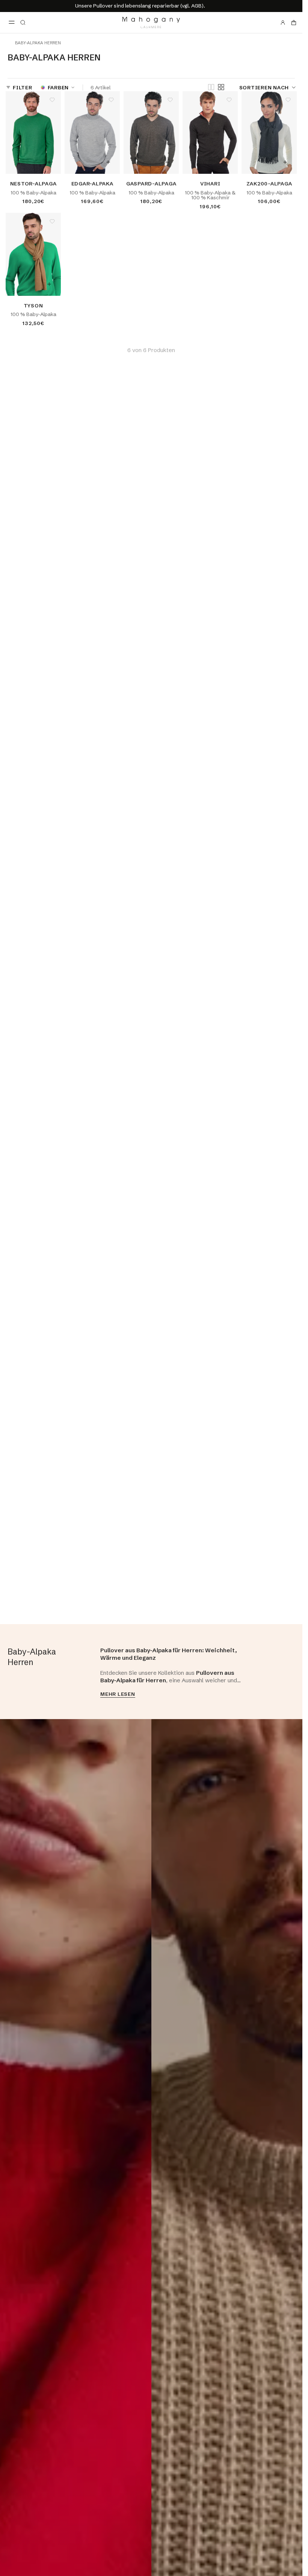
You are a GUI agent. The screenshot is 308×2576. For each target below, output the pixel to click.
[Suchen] (23, 23)
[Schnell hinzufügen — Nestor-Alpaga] (49, 162)
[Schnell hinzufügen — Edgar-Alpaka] (108, 162)
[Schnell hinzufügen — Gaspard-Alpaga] (167, 162)
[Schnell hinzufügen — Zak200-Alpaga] (285, 162)
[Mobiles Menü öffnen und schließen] (12, 23)
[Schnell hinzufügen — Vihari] (226, 162)
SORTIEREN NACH (264, 87)
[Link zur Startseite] (151, 23)
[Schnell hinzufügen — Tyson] (49, 284)
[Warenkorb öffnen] (294, 23)
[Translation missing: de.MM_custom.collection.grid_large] (211, 88)
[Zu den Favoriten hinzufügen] (52, 100)
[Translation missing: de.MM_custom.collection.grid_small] (221, 87)
